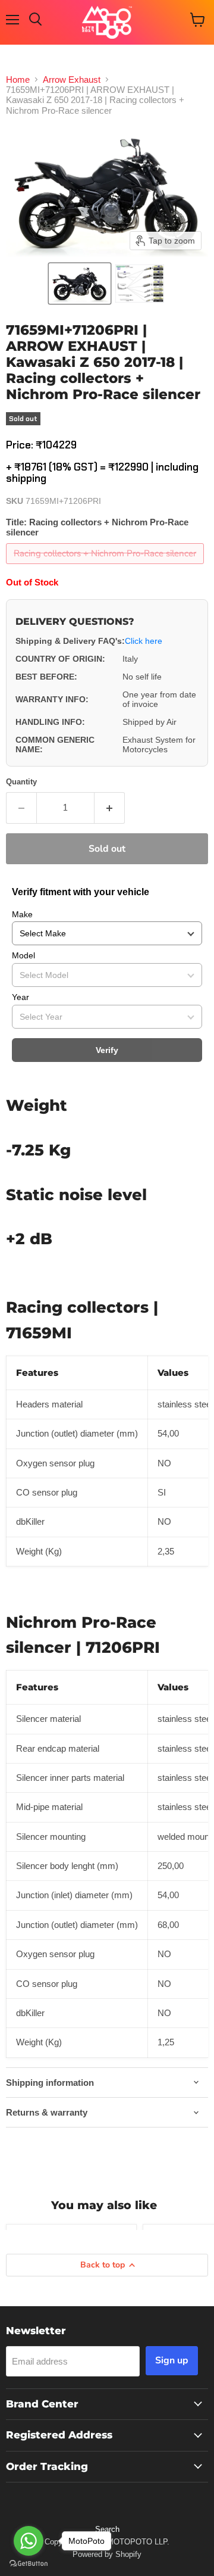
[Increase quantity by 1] (110, 808)
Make (22, 914)
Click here (144, 641)
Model (23, 955)
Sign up (172, 2360)
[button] (80, 284)
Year (21, 997)
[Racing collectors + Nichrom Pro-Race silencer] (106, 567)
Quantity (21, 782)
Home (18, 80)
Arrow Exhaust (72, 80)
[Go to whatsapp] (29, 2541)
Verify (107, 1050)
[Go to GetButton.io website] (29, 2564)
